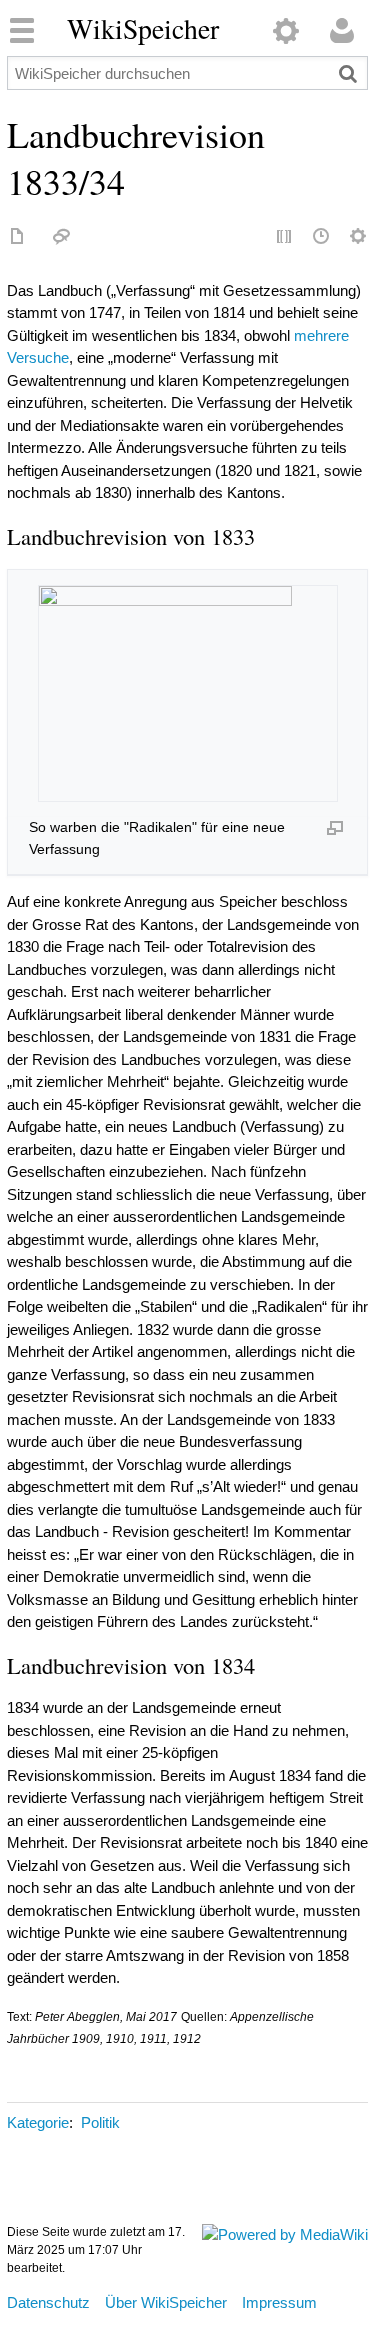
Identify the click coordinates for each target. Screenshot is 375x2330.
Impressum (279, 2302)
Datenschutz (48, 2302)
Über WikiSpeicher (166, 2302)
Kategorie (38, 2122)
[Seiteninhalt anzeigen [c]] (18, 237)
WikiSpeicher (143, 29)
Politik (100, 2122)
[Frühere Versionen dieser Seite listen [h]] (322, 237)
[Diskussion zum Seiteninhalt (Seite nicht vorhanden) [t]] (62, 237)
